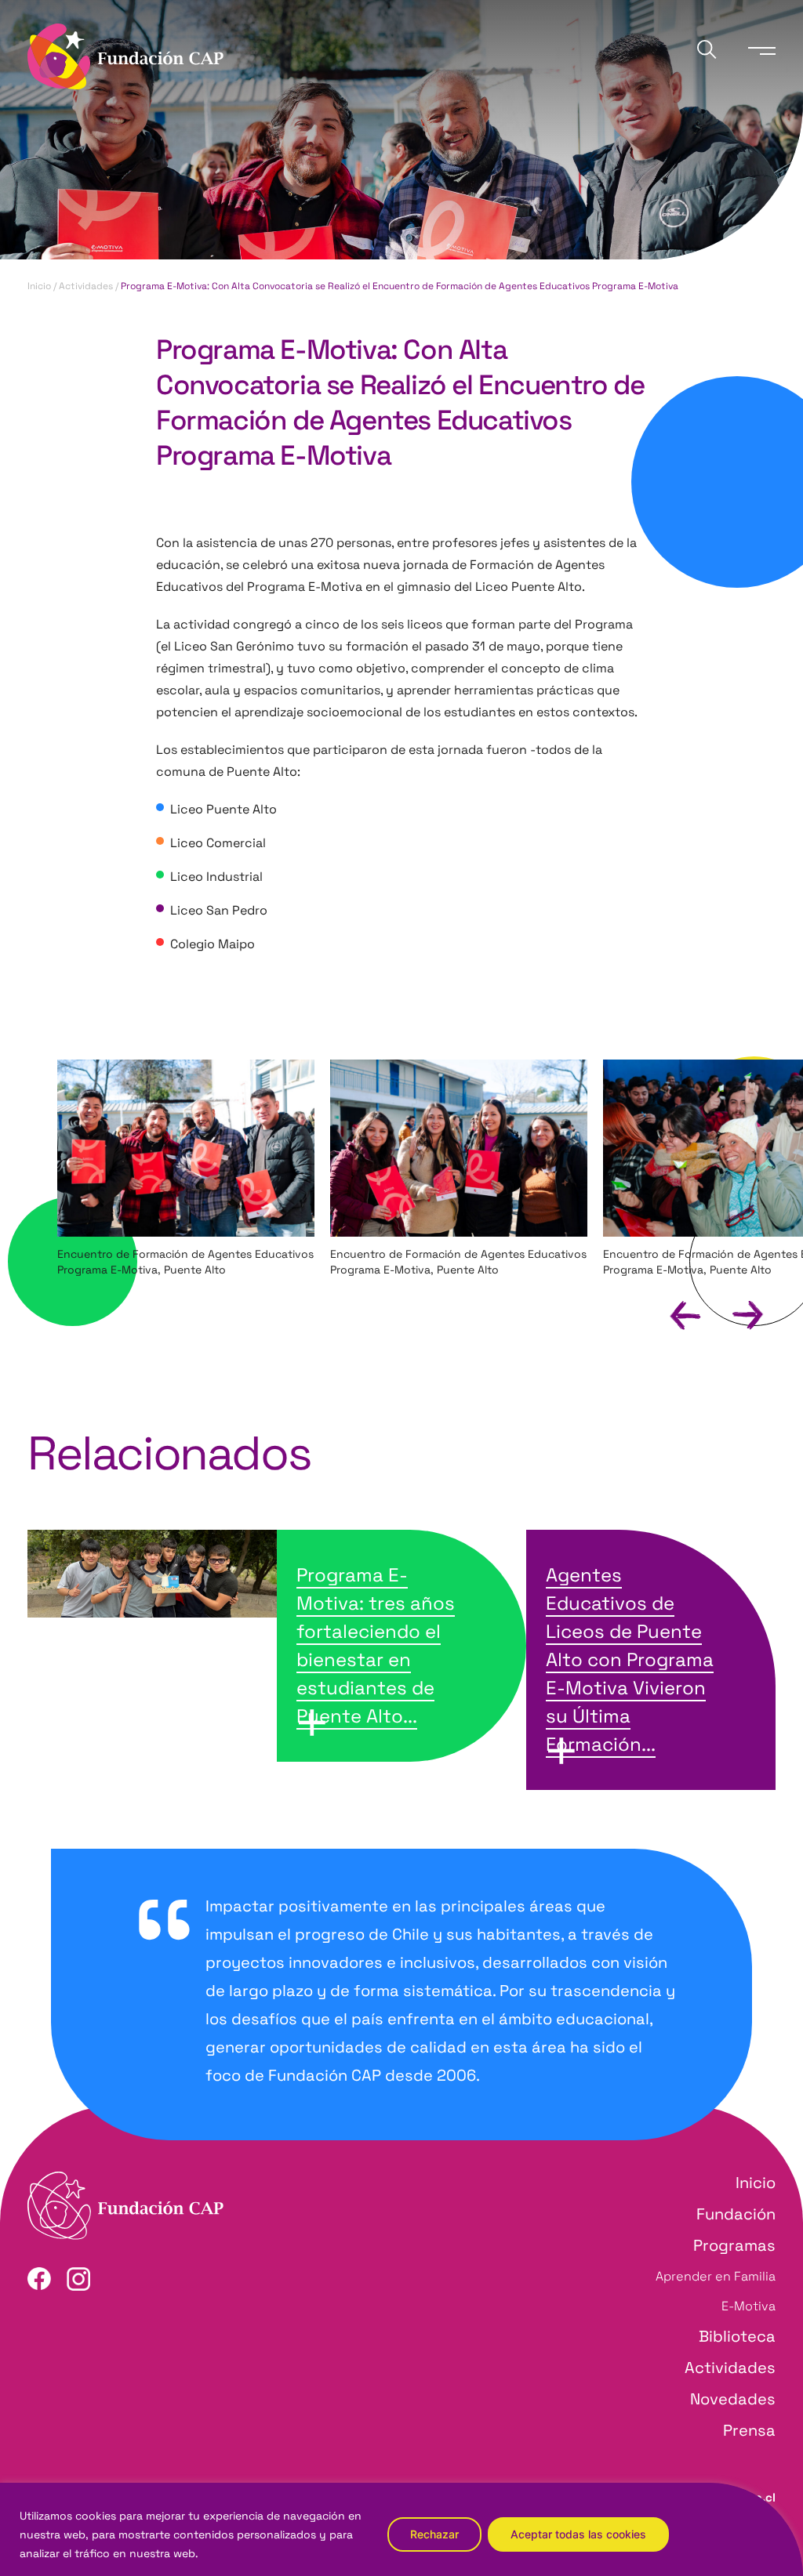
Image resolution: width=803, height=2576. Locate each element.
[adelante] (734, 1314)
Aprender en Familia (716, 2276)
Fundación (736, 2214)
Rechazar (434, 2534)
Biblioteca (737, 2336)
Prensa (749, 2430)
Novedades (733, 2399)
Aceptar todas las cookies (578, 2534)
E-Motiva (748, 2306)
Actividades (86, 286)
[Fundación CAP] (125, 55)
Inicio (39, 286)
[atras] (672, 1314)
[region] (401, 2529)
